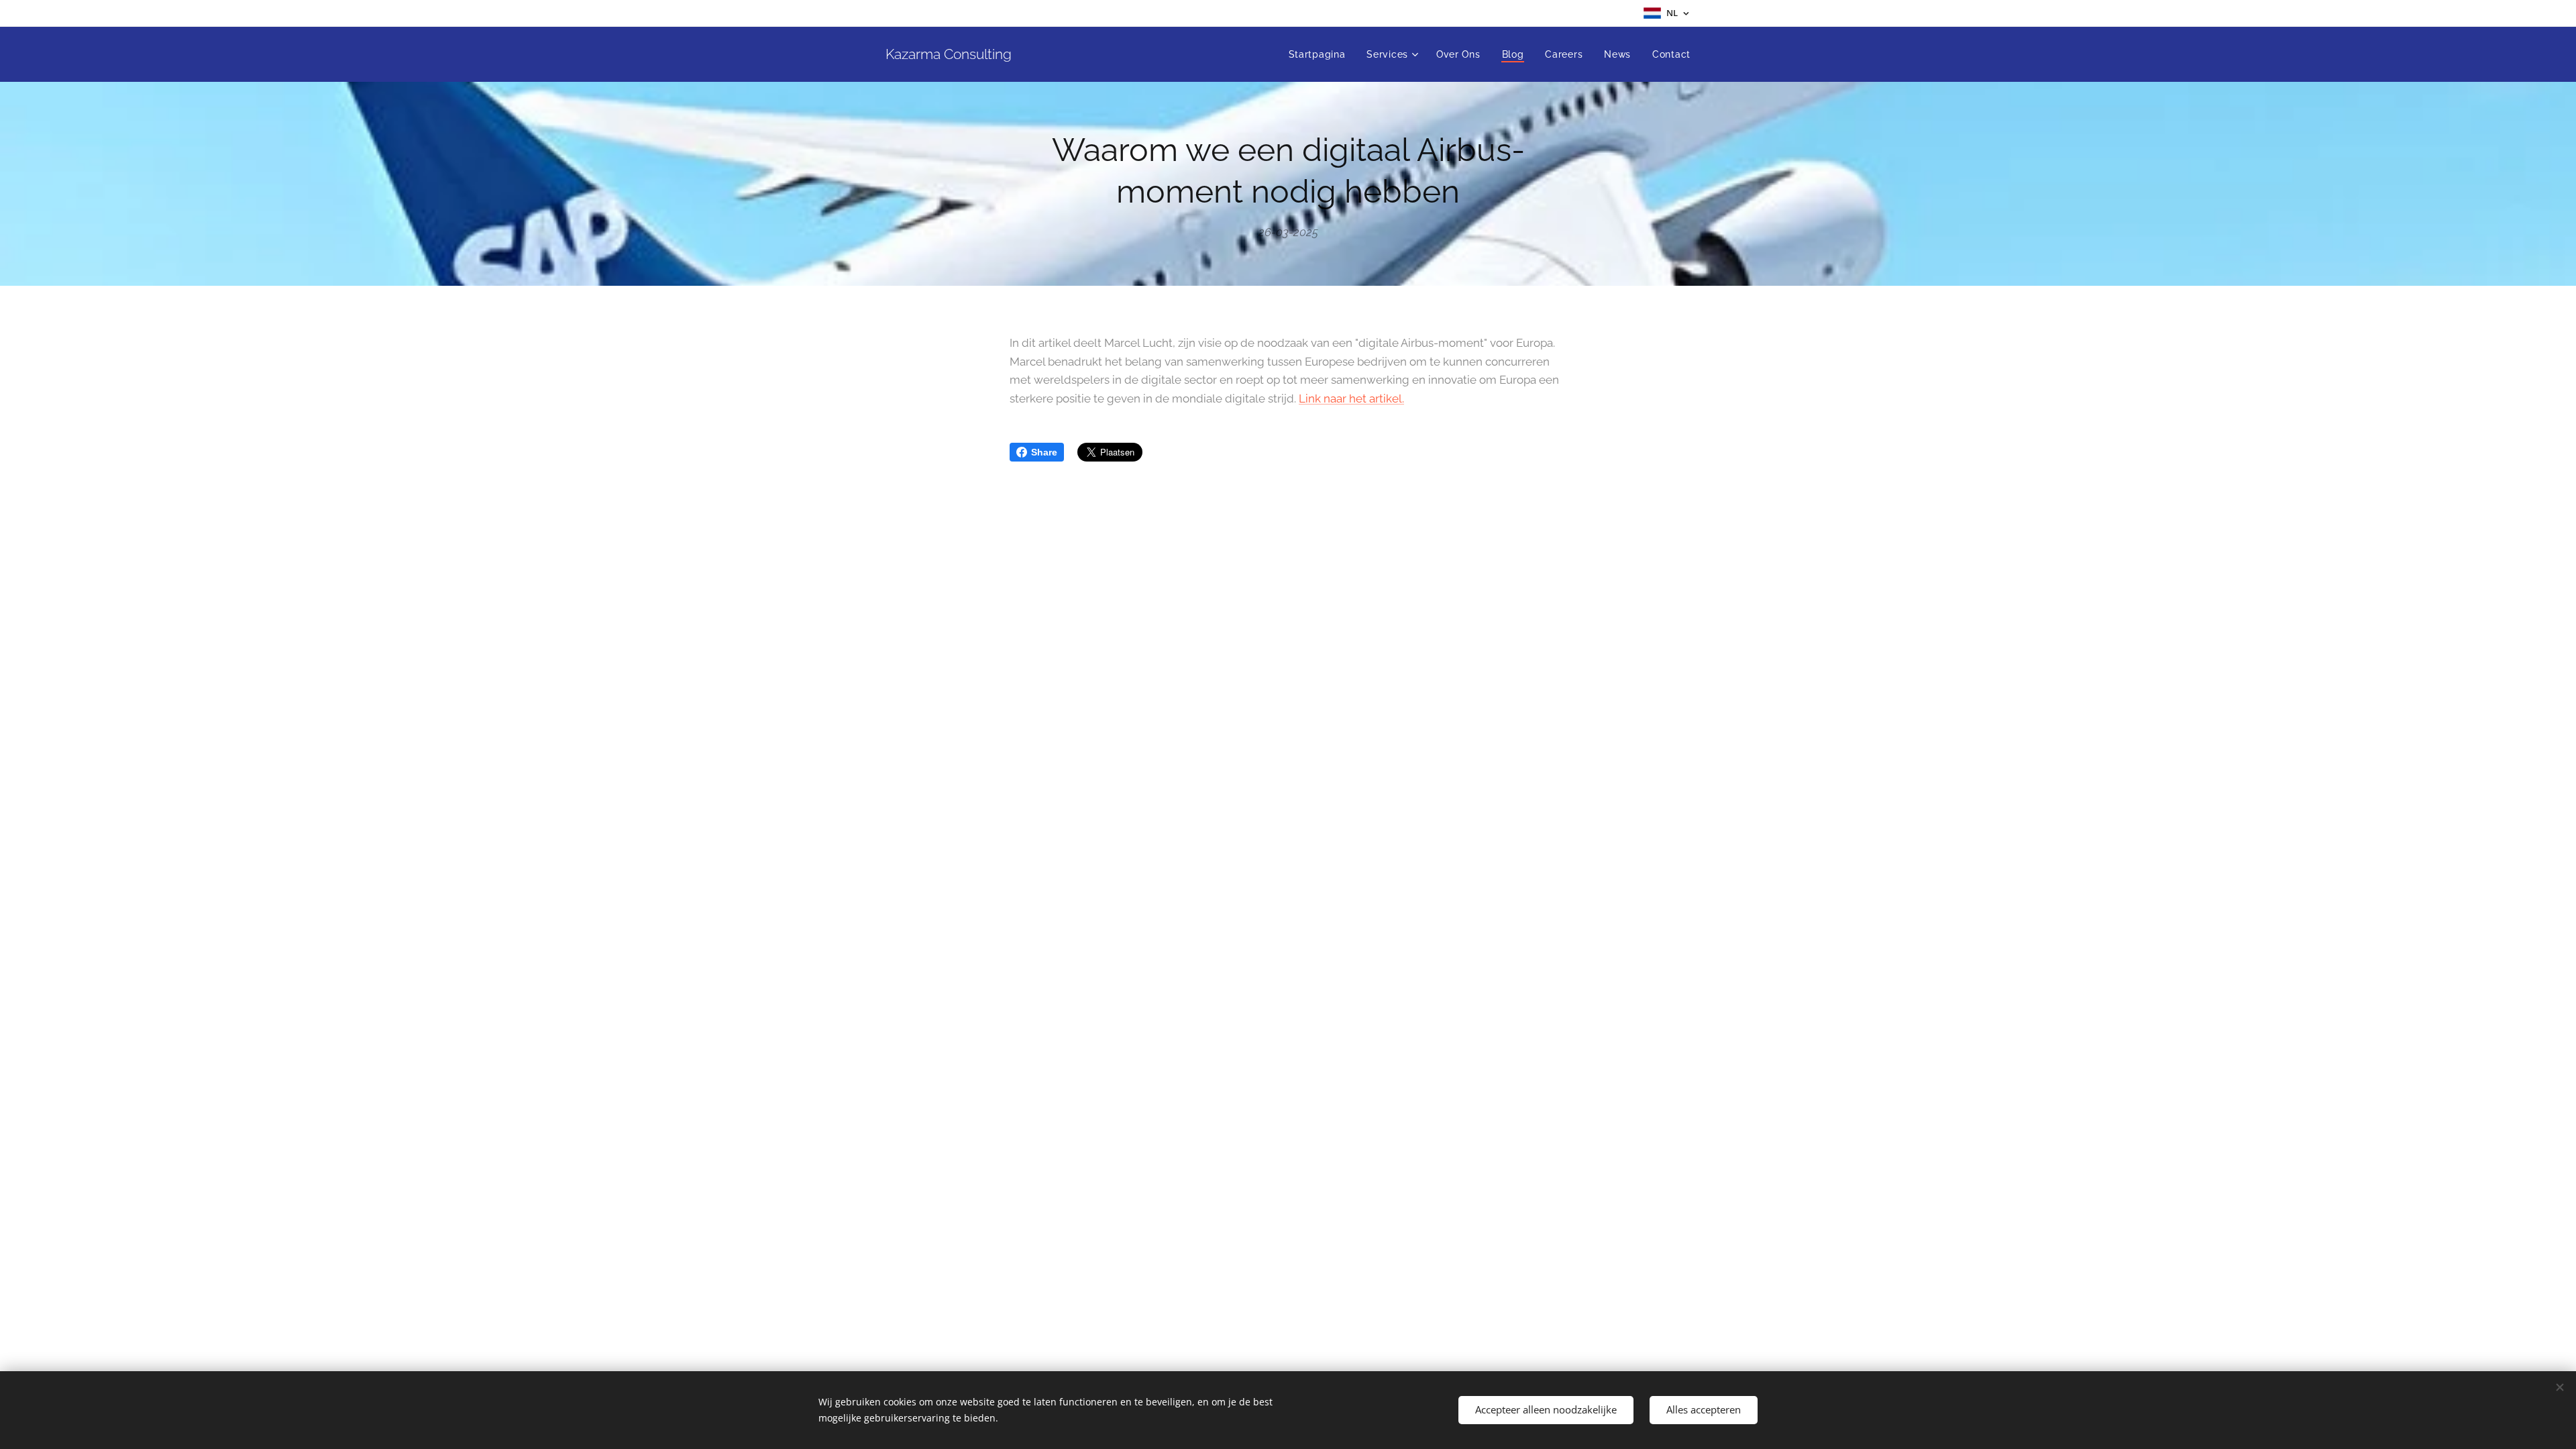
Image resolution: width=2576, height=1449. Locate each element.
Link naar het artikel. (1351, 398)
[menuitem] (1321, 54)
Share (1044, 452)
